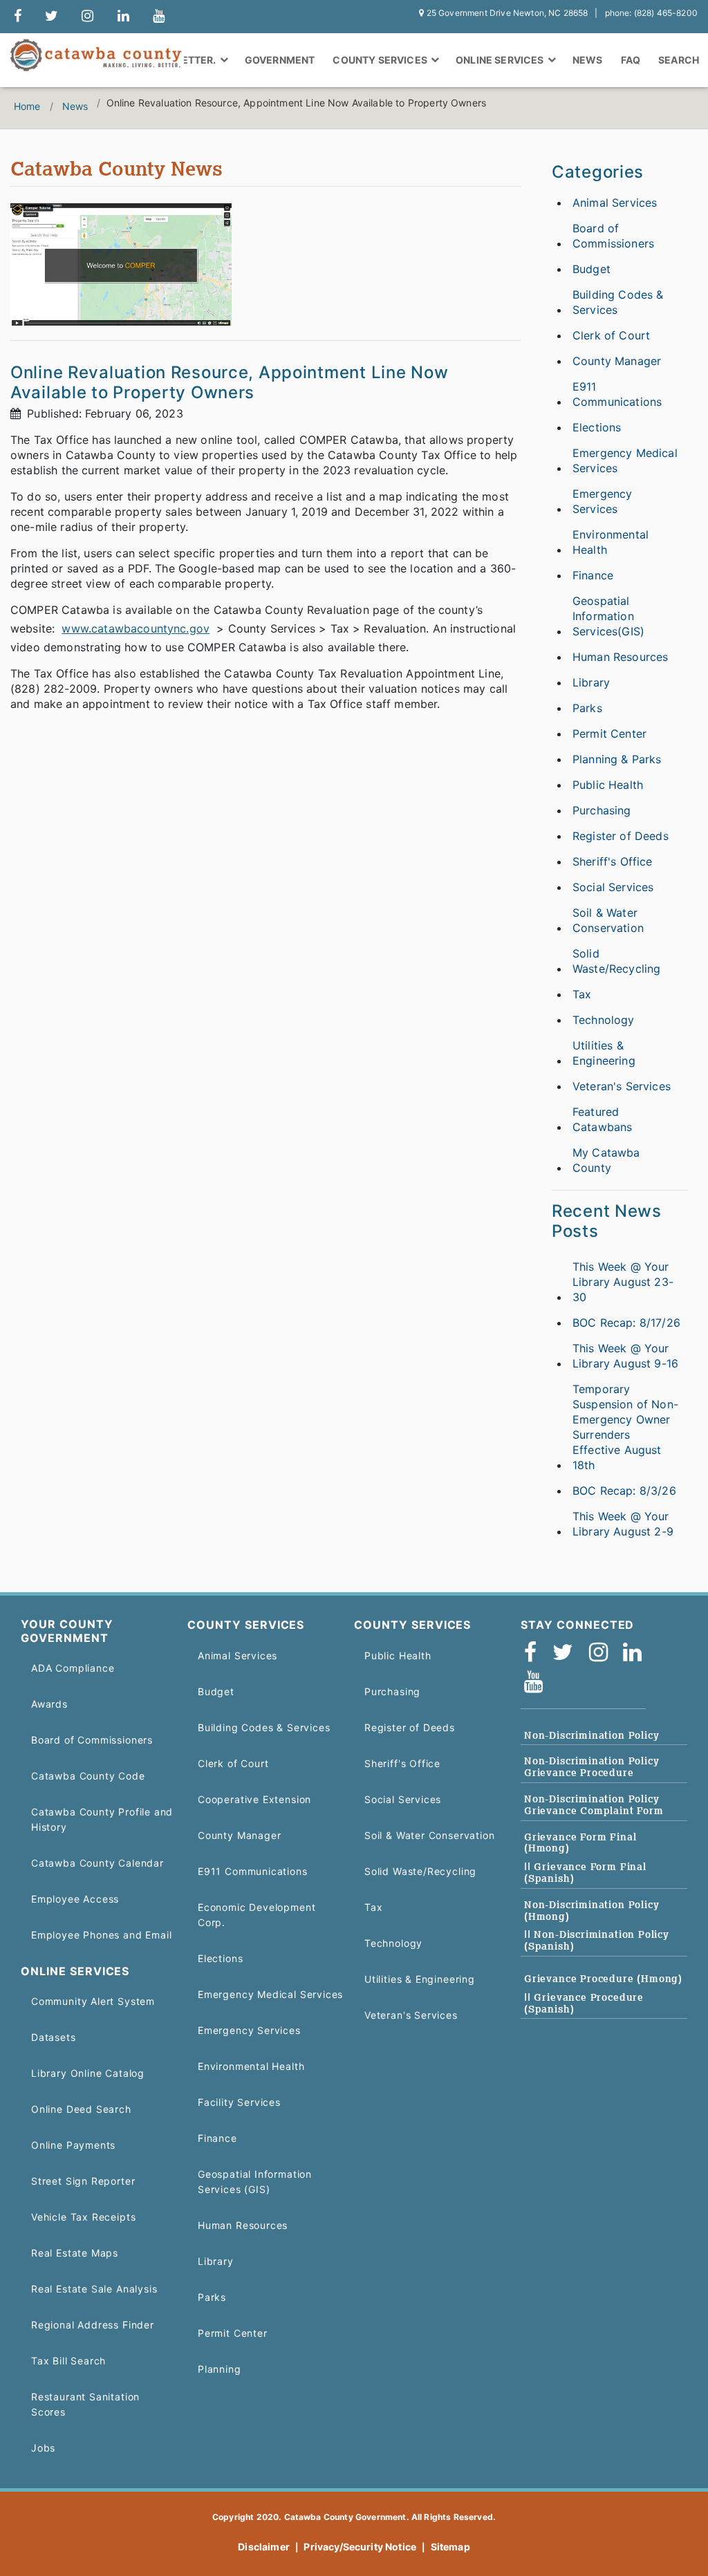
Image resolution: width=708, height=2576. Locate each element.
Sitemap (450, 2547)
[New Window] (18, 17)
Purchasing (602, 810)
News (588, 60)
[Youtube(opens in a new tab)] (538, 1682)
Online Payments (73, 2145)
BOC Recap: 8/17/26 (626, 1323)
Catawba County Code (88, 1776)
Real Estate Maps (75, 2253)
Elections (597, 427)
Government (280, 60)
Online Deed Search (81, 2109)
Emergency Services (602, 501)
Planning (220, 2369)
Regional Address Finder (93, 2325)
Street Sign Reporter (83, 2181)
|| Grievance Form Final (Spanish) (585, 1873)
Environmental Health (611, 542)
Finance (593, 575)
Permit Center (609, 734)
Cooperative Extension (254, 1799)
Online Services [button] (501, 60)
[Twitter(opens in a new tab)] (567, 1653)
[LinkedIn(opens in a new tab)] (637, 1653)
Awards (49, 1704)
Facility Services (239, 2102)
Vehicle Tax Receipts (83, 2217)
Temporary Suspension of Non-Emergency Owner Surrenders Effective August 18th (625, 1427)
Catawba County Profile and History (102, 1819)
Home (27, 106)
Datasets (54, 2037)
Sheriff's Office (613, 861)
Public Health (608, 785)
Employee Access (75, 1899)
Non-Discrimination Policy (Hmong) (591, 1911)
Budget (591, 269)
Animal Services (615, 203)
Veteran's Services (622, 1086)
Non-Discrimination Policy (591, 1735)
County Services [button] (381, 60)
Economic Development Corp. (257, 1915)
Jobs (43, 2448)
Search (679, 60)
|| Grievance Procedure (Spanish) (584, 2003)
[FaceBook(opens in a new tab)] (535, 1653)
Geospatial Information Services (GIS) (255, 2182)
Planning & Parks (617, 759)
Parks (587, 708)
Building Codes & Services (618, 302)
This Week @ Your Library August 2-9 (623, 1524)
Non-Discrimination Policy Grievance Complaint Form (594, 1805)
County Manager (617, 361)
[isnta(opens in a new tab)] (603, 1653)
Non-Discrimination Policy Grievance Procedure (591, 1767)
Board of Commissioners (613, 236)
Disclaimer (264, 2547)
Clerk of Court (611, 335)
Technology (604, 1020)
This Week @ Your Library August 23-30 (623, 1282)
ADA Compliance (73, 1668)
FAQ (631, 60)
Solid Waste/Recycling (616, 961)
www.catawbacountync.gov (136, 628)
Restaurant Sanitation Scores (85, 2404)
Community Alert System (93, 2001)
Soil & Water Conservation (608, 920)
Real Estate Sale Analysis (94, 2289)
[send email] (52, 17)
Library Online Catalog (88, 2073)
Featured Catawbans (602, 1119)
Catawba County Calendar (97, 1863)
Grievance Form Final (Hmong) (580, 1843)
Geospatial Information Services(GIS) (608, 616)
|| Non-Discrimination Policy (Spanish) (597, 1940)
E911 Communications (617, 394)
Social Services (613, 887)
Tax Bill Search (68, 2361)
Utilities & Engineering (604, 1053)
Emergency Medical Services (625, 460)
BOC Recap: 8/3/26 (624, 1491)
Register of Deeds (621, 836)
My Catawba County (606, 1160)
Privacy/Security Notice (360, 2547)
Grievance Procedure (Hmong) (603, 1979)
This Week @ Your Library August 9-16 (625, 1356)
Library (591, 682)
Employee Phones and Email (101, 1935)
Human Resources (620, 657)
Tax (582, 994)
